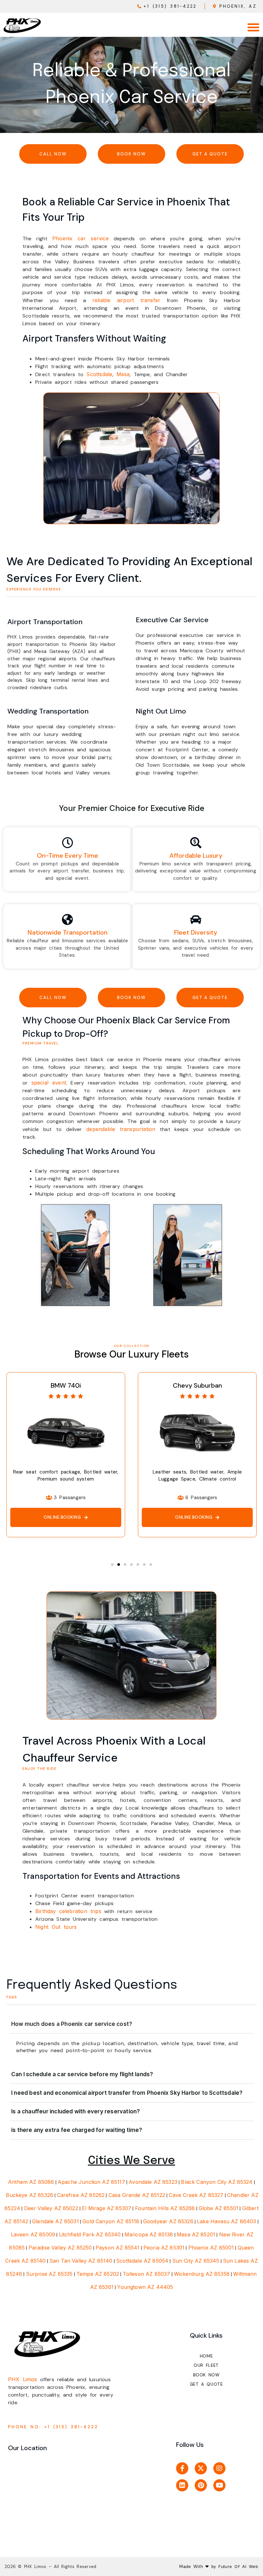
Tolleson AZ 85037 (147, 2274)
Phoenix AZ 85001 (211, 2248)
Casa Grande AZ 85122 (137, 2195)
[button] (253, 27)
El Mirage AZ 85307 (106, 2208)
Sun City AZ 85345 (196, 2261)
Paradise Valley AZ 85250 (60, 2248)
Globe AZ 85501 (218, 2208)
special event (49, 1083)
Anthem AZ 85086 (31, 2182)
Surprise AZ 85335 (49, 2274)
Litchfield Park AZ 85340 (90, 2234)
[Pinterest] (201, 2485)
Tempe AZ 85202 (98, 2274)
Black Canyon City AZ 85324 (217, 2182)
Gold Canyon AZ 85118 (111, 2221)
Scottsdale (99, 374)
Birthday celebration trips (68, 1911)
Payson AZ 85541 (118, 2248)
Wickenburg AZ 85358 (202, 2274)
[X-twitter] (201, 2468)
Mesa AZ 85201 (196, 2234)
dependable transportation (121, 1129)
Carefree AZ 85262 (81, 2195)
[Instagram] (219, 2468)
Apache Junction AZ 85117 (91, 2182)
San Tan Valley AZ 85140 (81, 2261)
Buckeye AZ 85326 (30, 2195)
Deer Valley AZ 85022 (51, 2208)
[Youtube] (219, 2485)
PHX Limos (23, 2379)
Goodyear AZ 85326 (168, 2221)
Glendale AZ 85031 (55, 2221)
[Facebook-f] (182, 2468)
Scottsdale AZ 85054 (142, 2261)
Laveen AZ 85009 (33, 2234)
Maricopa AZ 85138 (149, 2234)
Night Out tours (56, 1927)
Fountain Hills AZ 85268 (165, 2208)
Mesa (123, 374)
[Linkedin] (182, 2485)
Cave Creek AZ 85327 (196, 2195)
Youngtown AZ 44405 (145, 2287)
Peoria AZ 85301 (164, 2248)
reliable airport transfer (126, 300)
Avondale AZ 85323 (153, 2182)
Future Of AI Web (237, 2566)
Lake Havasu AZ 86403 (226, 2221)
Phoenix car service (81, 238)
